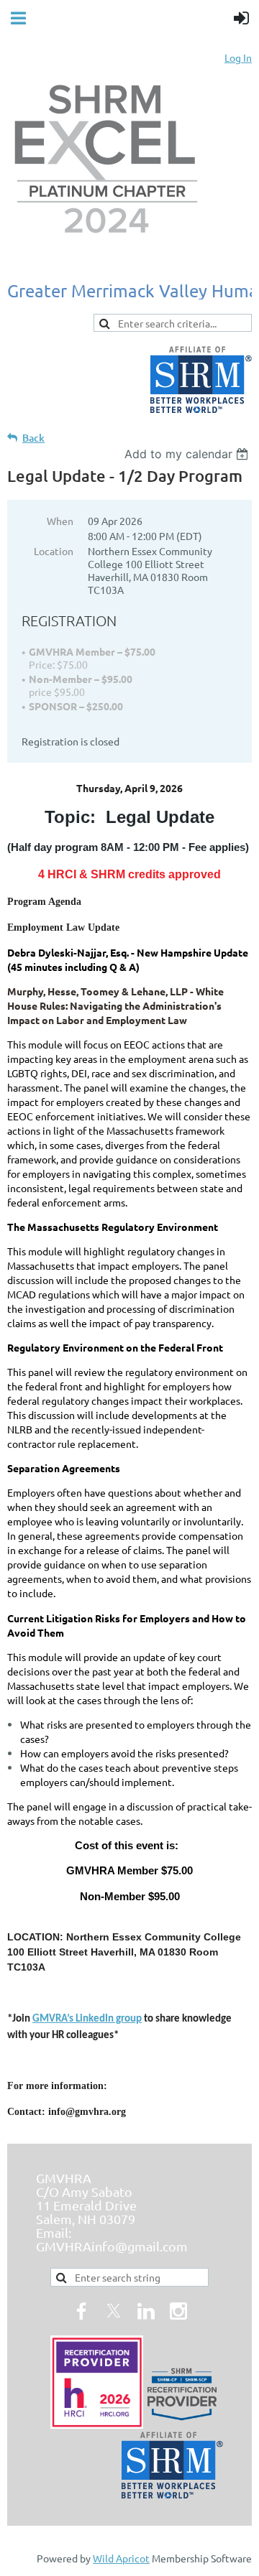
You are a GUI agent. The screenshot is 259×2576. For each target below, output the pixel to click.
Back (33, 438)
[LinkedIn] (146, 2311)
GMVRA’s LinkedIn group (87, 2019)
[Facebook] (81, 2311)
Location (54, 551)
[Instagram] (178, 2311)
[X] (114, 2311)
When (60, 521)
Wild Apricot (121, 2558)
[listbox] (188, 454)
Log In (238, 57)
